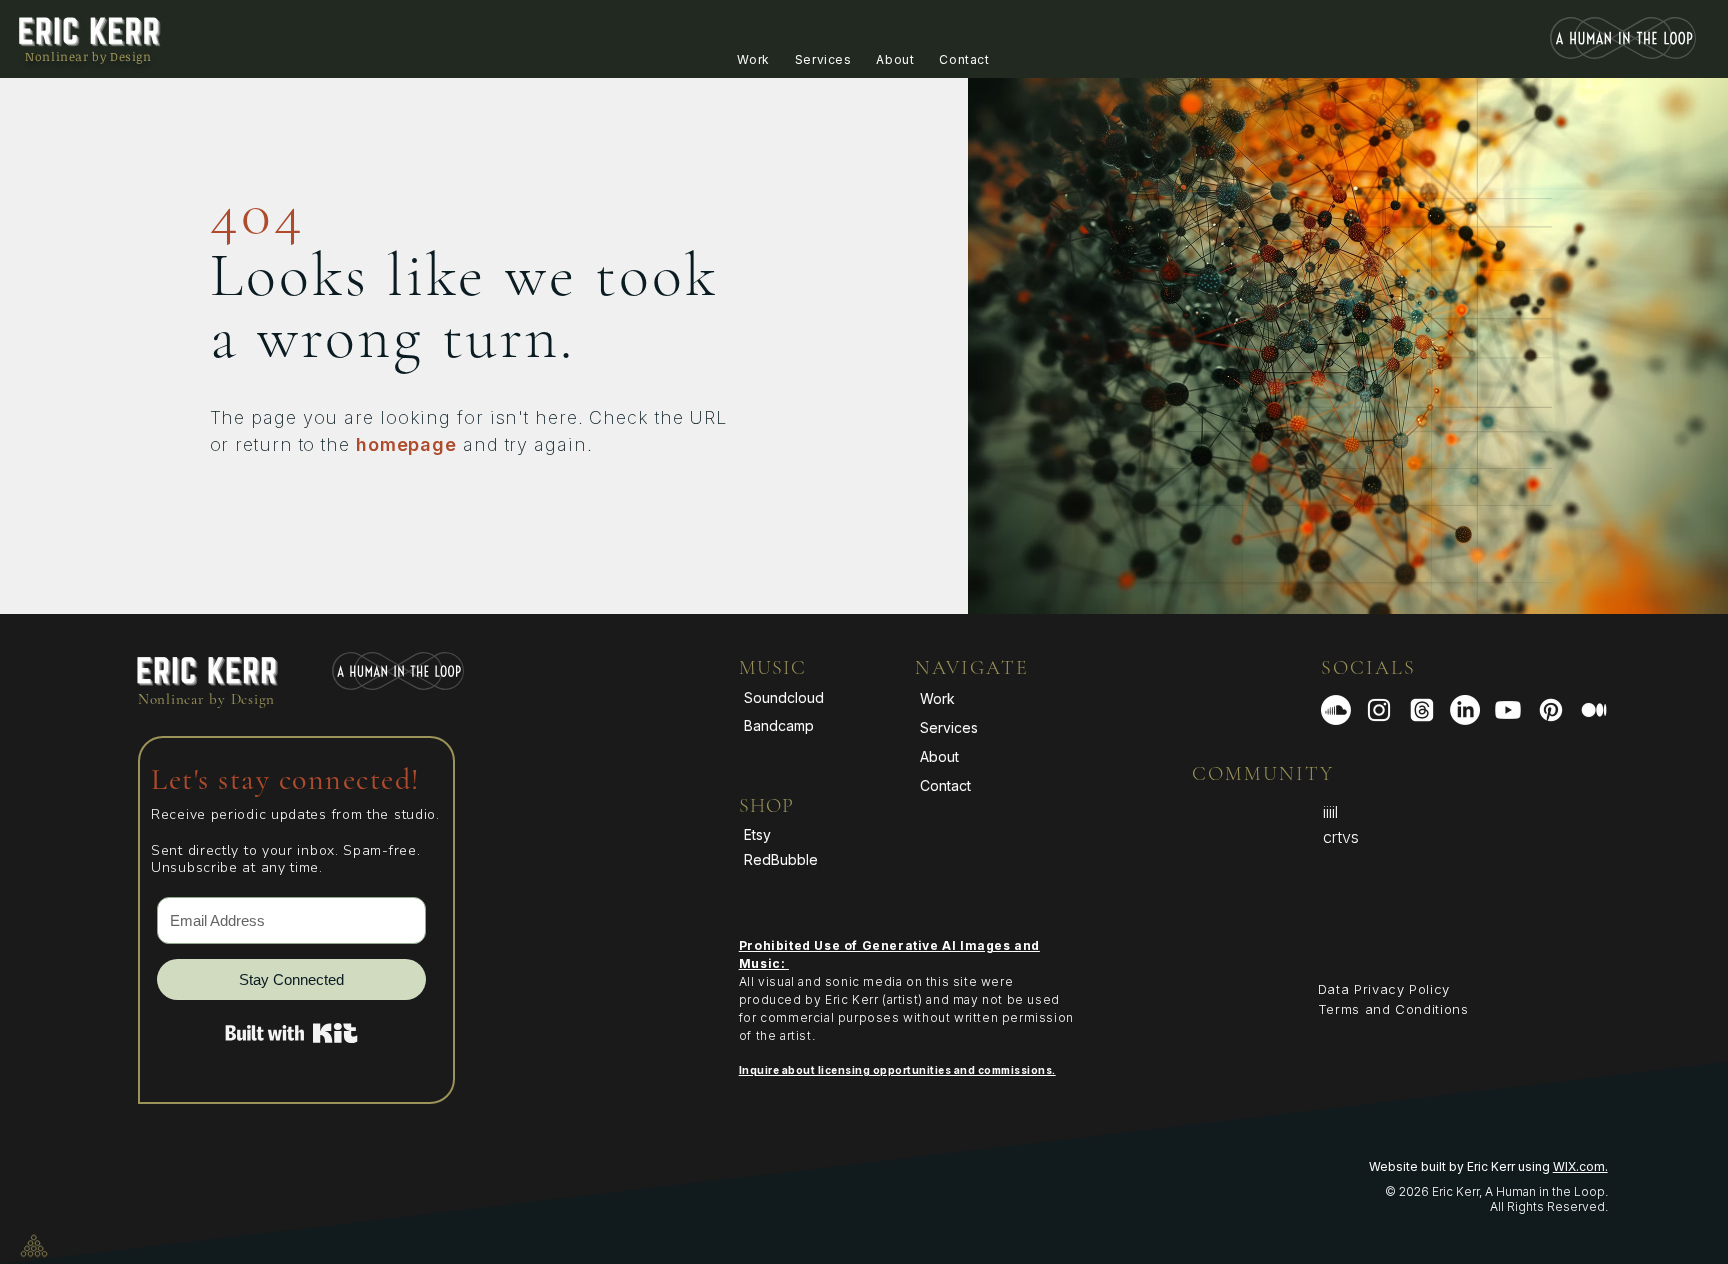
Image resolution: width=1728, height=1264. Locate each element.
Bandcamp (779, 725)
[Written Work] (1594, 710)
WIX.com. (1580, 1166)
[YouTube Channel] (1508, 710)
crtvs (1341, 837)
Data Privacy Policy (1384, 989)
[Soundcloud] (1336, 710)
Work (937, 698)
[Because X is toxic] (1422, 710)
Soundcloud (784, 697)
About (939, 756)
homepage (406, 444)
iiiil (1330, 812)
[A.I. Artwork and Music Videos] (1379, 710)
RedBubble (781, 859)
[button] (753, 59)
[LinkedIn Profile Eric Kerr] (1465, 710)
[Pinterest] (1551, 710)
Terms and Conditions (1393, 1009)
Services (949, 727)
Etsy (757, 834)
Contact (945, 785)
